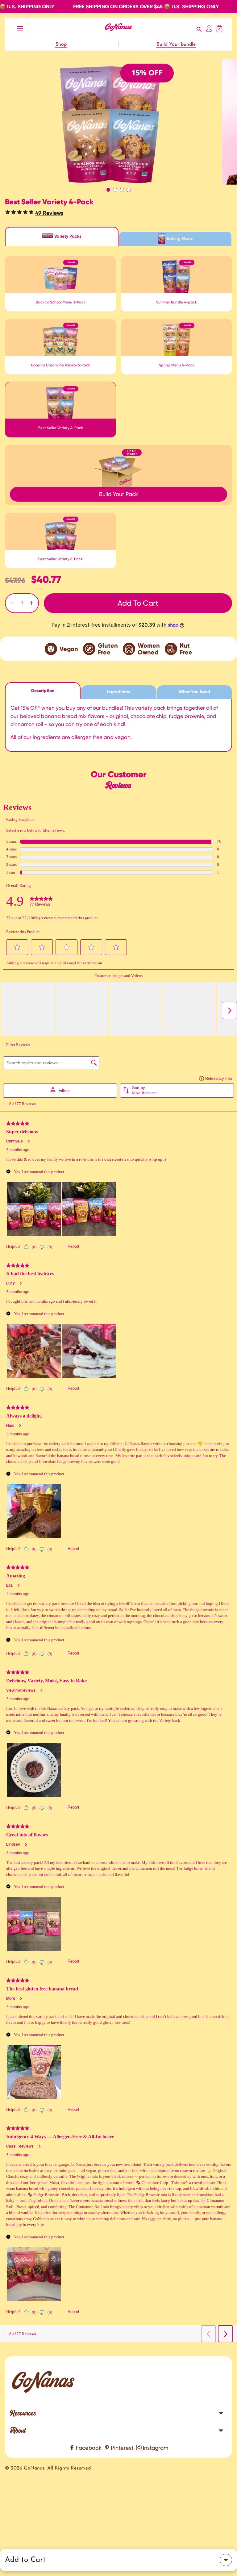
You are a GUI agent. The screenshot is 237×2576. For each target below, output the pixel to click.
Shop (61, 44)
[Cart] (219, 28)
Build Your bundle (176, 44)
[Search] (199, 28)
